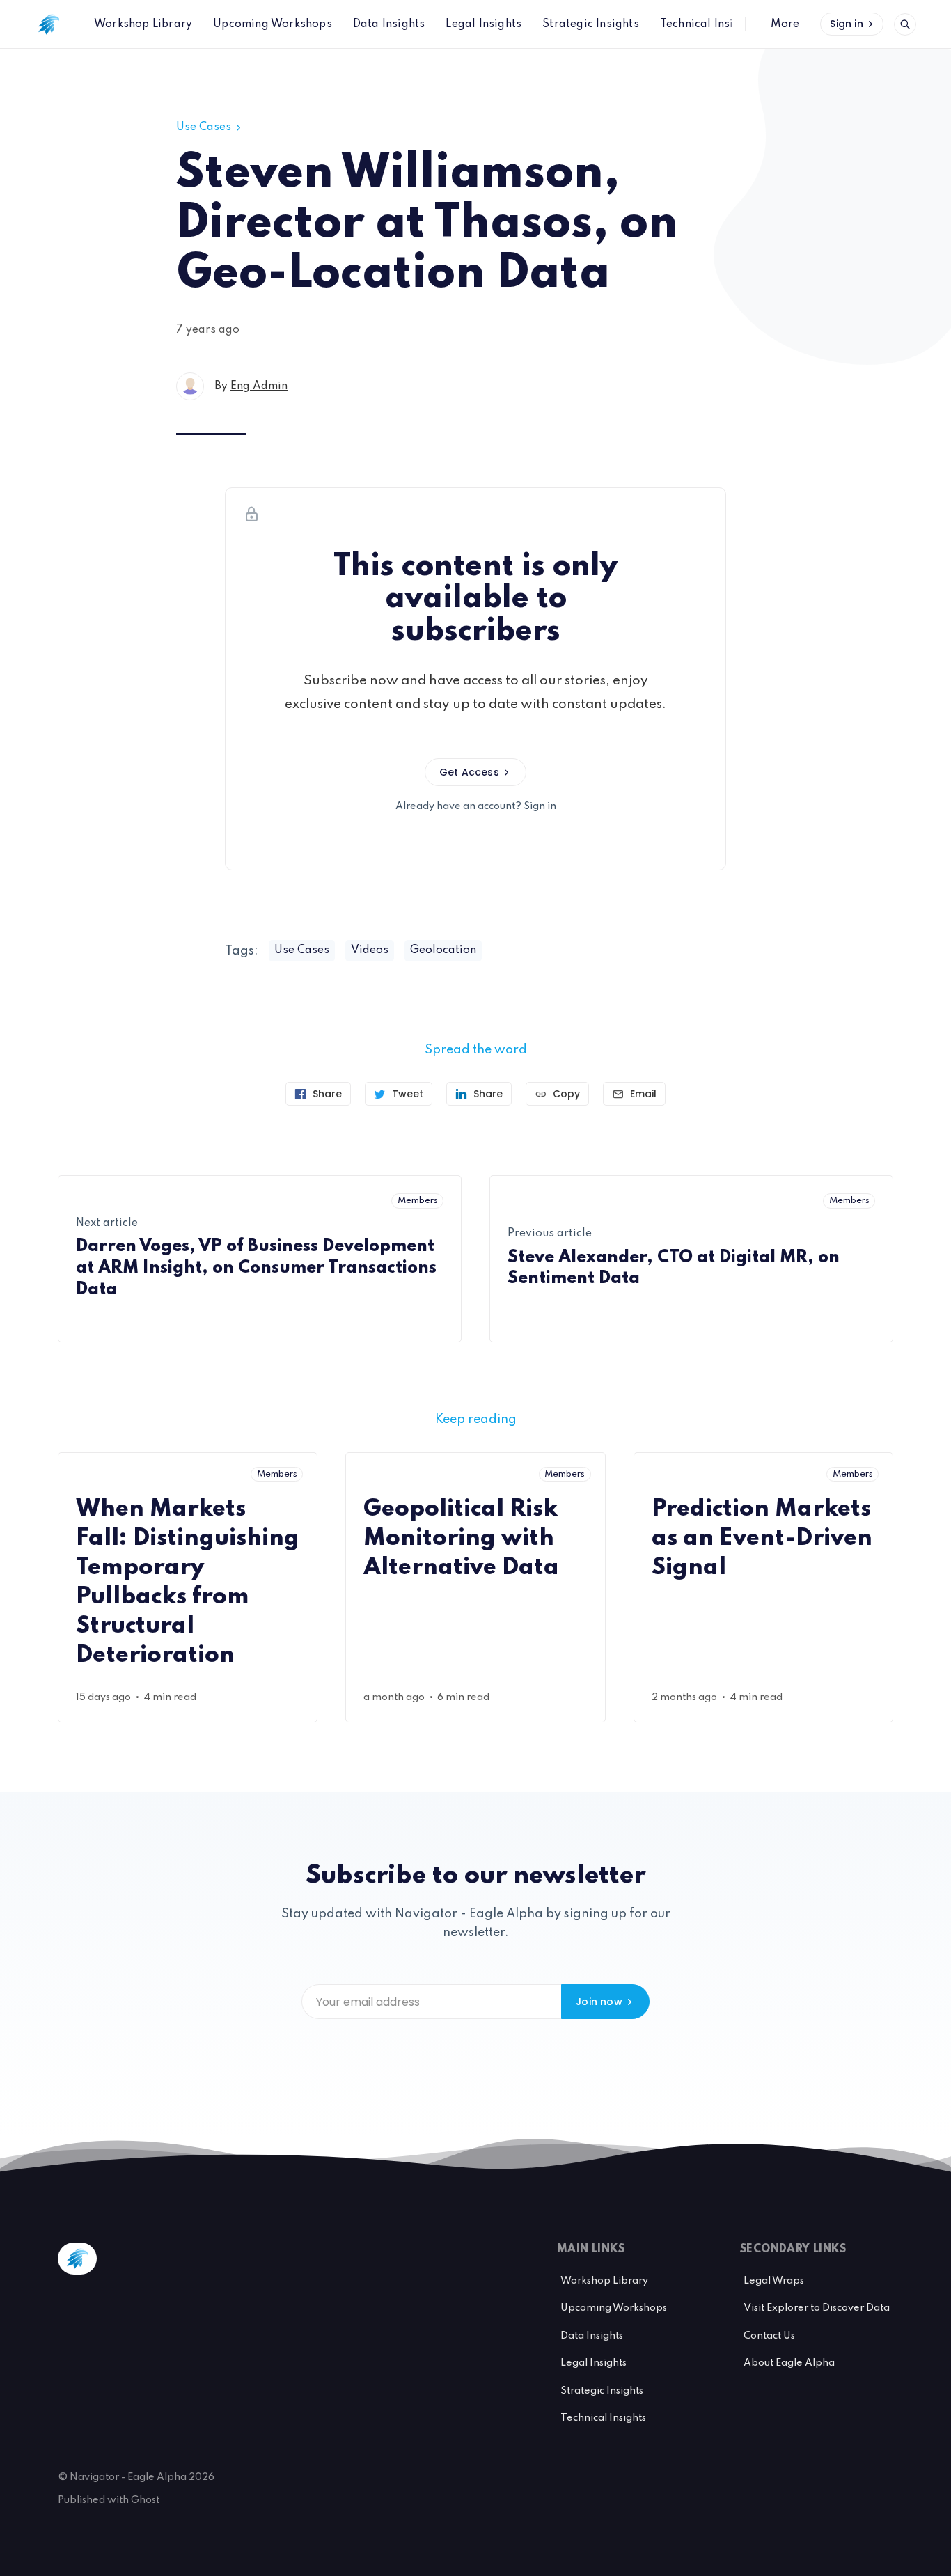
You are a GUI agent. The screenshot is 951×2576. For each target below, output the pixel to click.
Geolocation (443, 950)
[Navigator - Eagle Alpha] (49, 24)
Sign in (846, 24)
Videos (370, 950)
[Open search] (905, 24)
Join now (599, 2002)
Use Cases (204, 127)
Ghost (145, 2500)
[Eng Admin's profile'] (190, 386)
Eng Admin (259, 386)
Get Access (469, 772)
